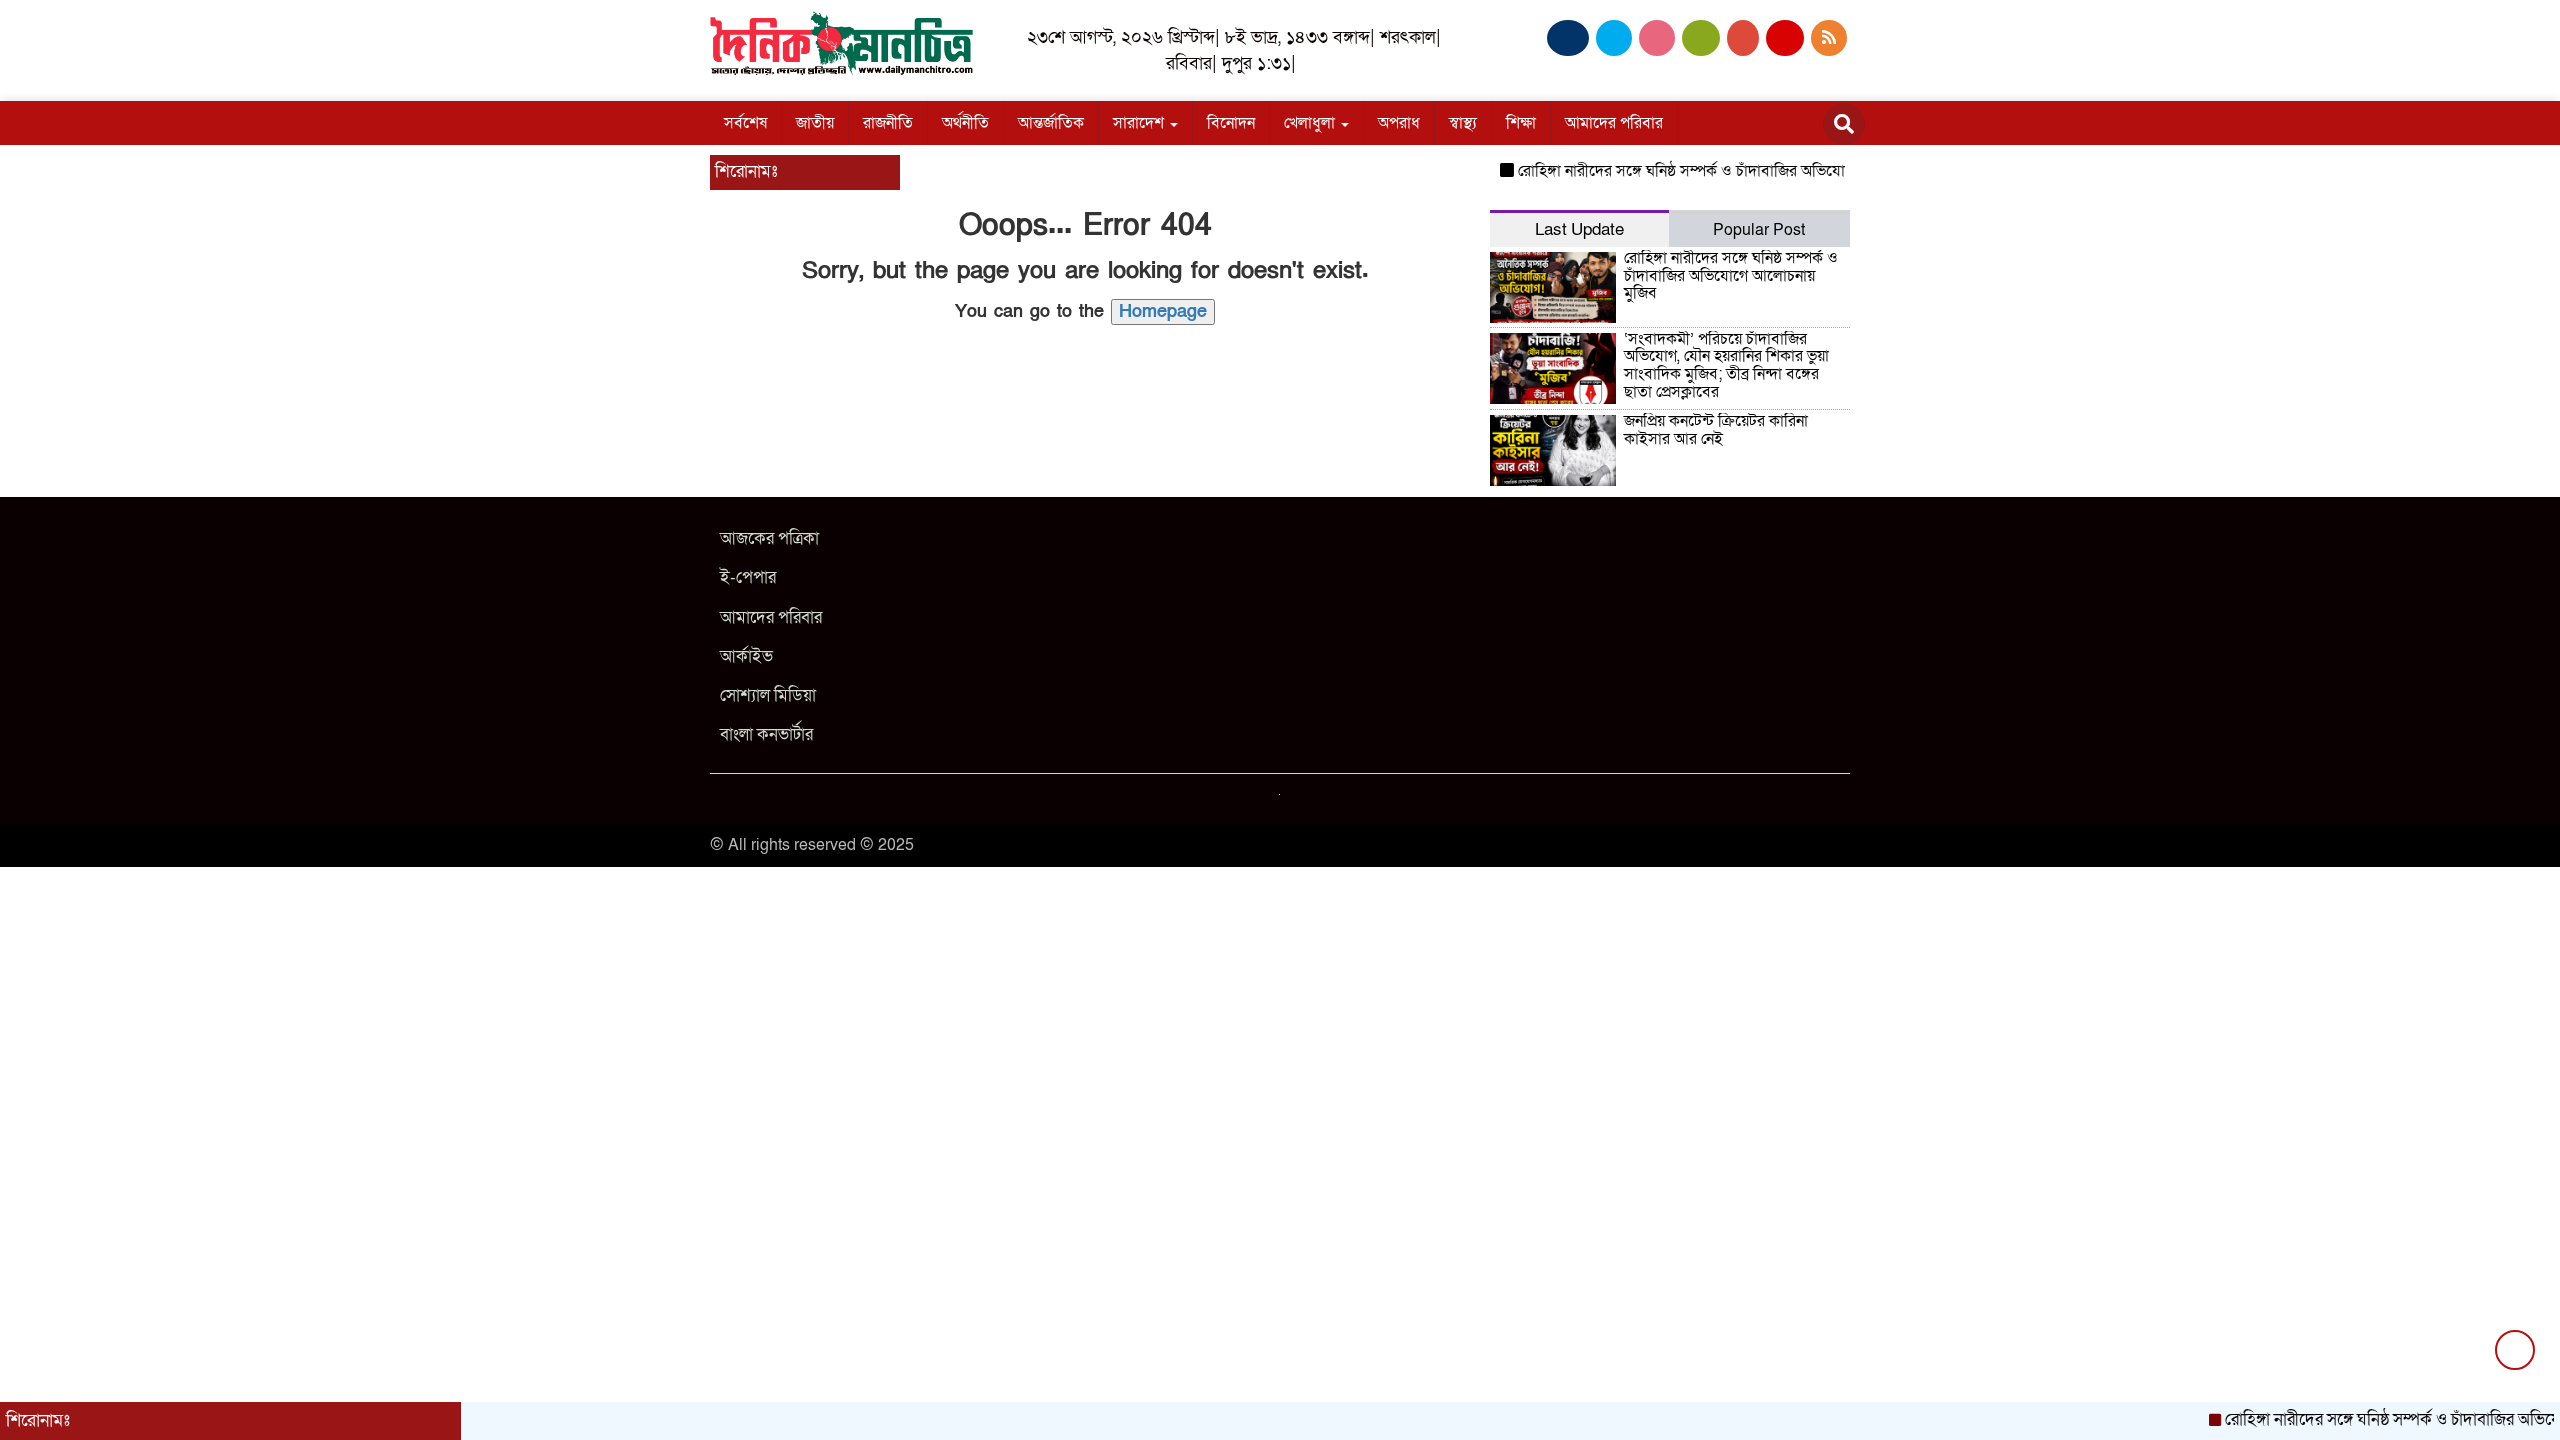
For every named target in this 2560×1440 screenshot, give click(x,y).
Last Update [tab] (1579, 229)
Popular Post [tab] (1759, 230)
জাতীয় (815, 123)
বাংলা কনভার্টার (766, 734)
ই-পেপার (748, 577)
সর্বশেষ (745, 123)
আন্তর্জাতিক (1051, 123)
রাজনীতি (888, 123)
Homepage (1163, 311)
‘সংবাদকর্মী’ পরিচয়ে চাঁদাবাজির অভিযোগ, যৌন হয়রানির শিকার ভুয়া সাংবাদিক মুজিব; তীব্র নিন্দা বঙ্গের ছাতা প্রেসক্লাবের (1726, 365)
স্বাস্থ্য (1463, 123)
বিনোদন (1231, 123)
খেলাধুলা (1311, 123)
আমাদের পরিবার (1614, 123)
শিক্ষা (1521, 123)
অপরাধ (1399, 123)
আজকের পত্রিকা (769, 538)
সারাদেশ (1140, 123)
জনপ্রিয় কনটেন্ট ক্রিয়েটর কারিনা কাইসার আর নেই (1716, 430)
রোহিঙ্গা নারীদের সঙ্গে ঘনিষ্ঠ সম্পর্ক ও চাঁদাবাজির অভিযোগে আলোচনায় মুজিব (1713, 171)
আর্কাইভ (746, 656)
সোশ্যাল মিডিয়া (768, 695)
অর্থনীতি (965, 123)
